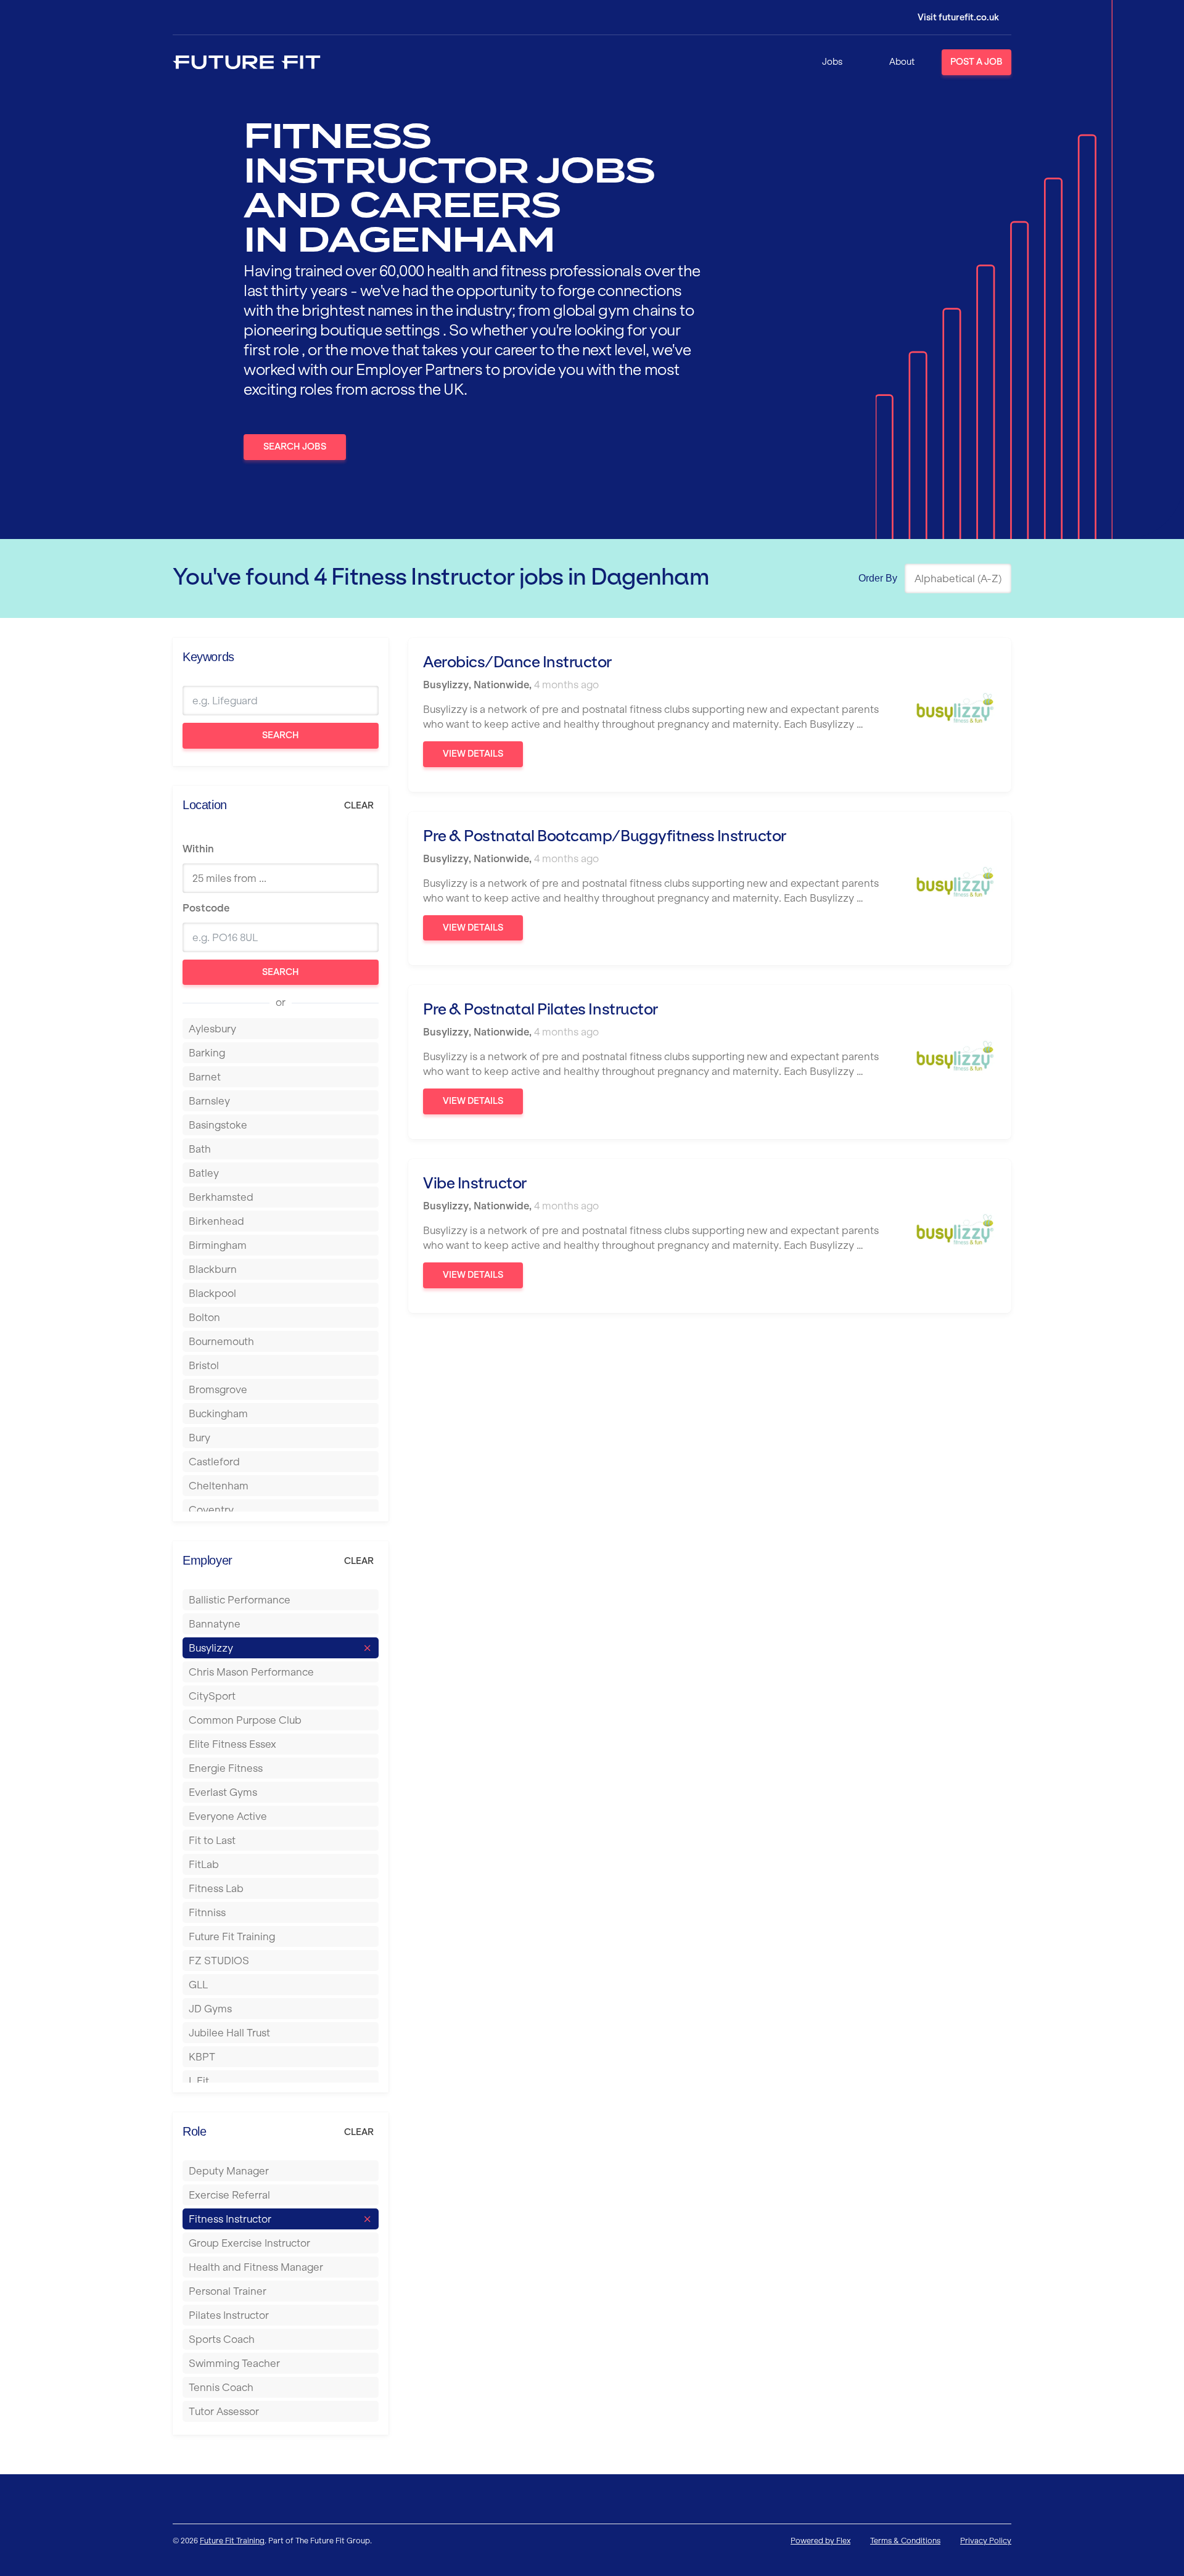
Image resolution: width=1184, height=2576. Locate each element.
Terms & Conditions (905, 2541)
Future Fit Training (232, 2541)
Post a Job (976, 62)
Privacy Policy (986, 2541)
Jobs (832, 62)
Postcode (206, 908)
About (902, 62)
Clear (359, 805)
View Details (473, 754)
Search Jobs (295, 446)
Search (281, 735)
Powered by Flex (820, 2541)
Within (198, 849)
